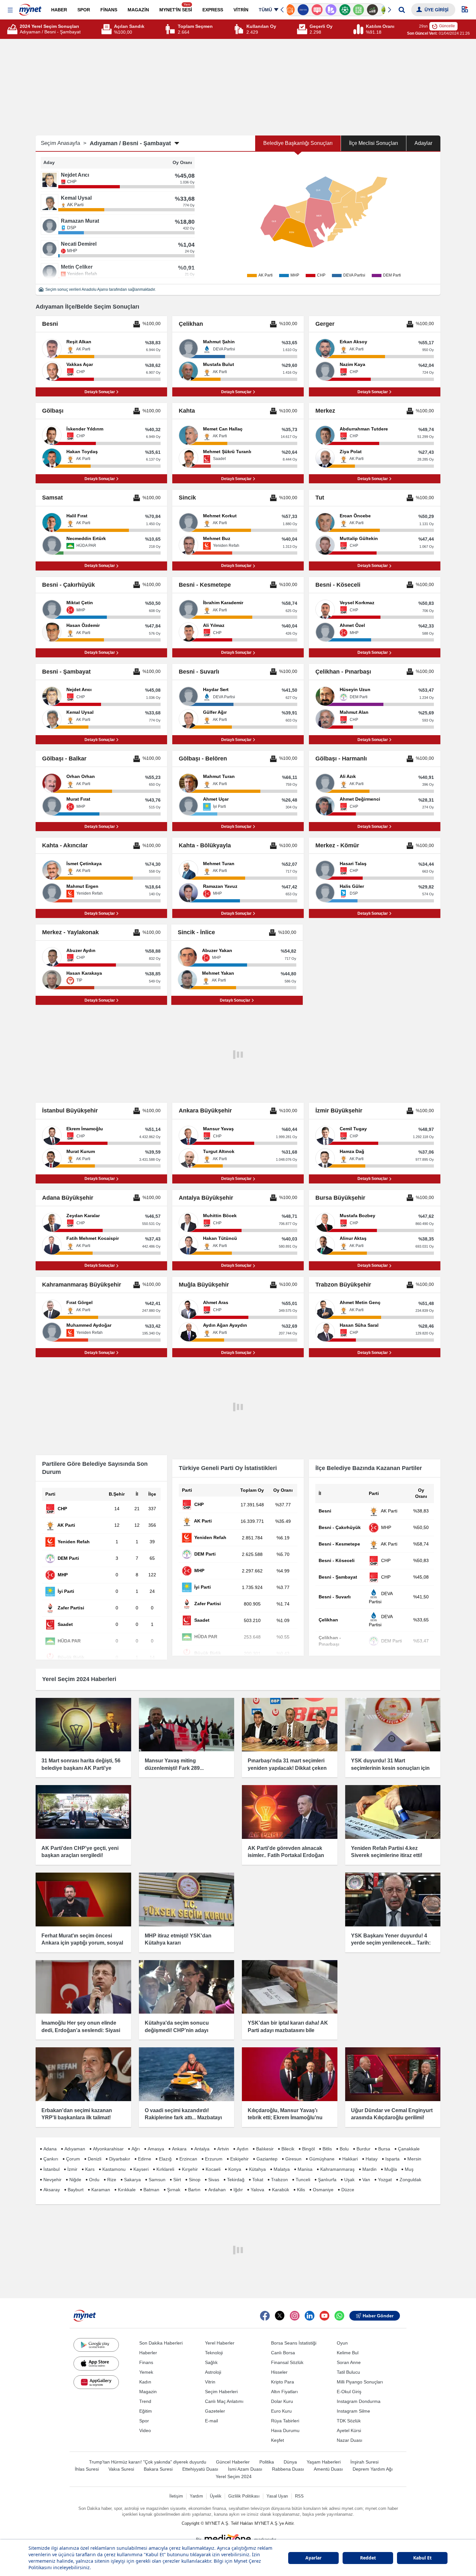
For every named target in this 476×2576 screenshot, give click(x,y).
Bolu (344, 2149)
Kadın (145, 2382)
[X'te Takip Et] (280, 2316)
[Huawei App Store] (96, 2382)
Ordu (94, 2180)
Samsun (157, 2180)
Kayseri (141, 2169)
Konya (235, 2169)
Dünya (290, 2462)
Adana (50, 2149)
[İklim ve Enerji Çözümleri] (377, 10)
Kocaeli (213, 2169)
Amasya (156, 2149)
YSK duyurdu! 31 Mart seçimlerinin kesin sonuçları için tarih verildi (390, 1768)
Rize (112, 2180)
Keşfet (278, 2440)
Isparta (392, 2159)
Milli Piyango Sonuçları (360, 2382)
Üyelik (216, 2496)
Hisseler (279, 2372)
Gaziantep (267, 2159)
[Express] (294, 10)
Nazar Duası (350, 2440)
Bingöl (308, 2149)
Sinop (195, 2180)
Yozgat (385, 2180)
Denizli (95, 2159)
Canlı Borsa (283, 2353)
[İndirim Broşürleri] (322, 10)
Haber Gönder (378, 2316)
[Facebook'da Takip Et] (265, 2316)
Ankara (179, 2149)
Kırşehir (190, 2169)
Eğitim (146, 2411)
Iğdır (238, 2190)
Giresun (293, 2159)
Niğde (75, 2180)
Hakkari (350, 2159)
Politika (267, 2462)
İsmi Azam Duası (245, 2469)
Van (366, 2180)
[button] (10, 10)
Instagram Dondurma (359, 2401)
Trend (145, 2401)
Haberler (148, 2353)
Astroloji (213, 2372)
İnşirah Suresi (364, 2462)
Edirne (145, 2159)
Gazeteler (215, 2411)
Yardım (196, 2496)
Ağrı (136, 2149)
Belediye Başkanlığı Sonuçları (298, 143)
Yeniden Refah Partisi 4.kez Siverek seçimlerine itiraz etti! (387, 1852)
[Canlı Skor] (336, 10)
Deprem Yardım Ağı (373, 2469)
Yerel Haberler (220, 2343)
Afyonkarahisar (108, 2149)
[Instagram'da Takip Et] (295, 2316)
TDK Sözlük (349, 2421)
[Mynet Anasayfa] (30, 8)
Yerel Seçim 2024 (234, 2476)
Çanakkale (409, 2149)
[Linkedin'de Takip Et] (310, 2316)
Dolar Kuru (282, 2401)
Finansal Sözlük (287, 2362)
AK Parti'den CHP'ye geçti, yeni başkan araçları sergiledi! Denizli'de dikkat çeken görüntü (80, 1855)
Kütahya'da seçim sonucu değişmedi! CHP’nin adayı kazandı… (177, 2030)
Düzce (348, 2190)
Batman (151, 2190)
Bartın (194, 2190)
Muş (409, 2169)
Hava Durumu (285, 2430)
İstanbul (51, 2169)
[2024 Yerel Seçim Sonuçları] (13, 29)
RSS (299, 2496)
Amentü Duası (328, 2469)
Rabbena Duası (288, 2469)
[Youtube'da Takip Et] (324, 2316)
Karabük (281, 2190)
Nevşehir (52, 2180)
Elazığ (165, 2159)
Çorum (73, 2159)
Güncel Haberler (233, 2462)
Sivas (214, 2180)
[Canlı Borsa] (363, 10)
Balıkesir (265, 2149)
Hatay (372, 2159)
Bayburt (76, 2190)
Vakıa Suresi (121, 2469)
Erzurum (214, 2159)
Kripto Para (283, 2382)
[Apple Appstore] (96, 2363)
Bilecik (288, 2149)
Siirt (177, 2180)
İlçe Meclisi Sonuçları (374, 143)
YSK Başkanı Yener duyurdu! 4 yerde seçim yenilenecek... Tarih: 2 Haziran (391, 1943)
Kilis (301, 2190)
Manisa (305, 2169)
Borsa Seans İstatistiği (294, 2343)
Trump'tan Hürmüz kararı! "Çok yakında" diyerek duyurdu (148, 2462)
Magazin (148, 2392)
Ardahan (217, 2190)
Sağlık (211, 2362)
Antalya (202, 2149)
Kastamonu (114, 2169)
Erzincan (188, 2159)
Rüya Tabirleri (285, 2421)
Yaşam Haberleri (324, 2462)
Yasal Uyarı (277, 2496)
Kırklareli (165, 2169)
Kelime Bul (348, 2353)
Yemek (146, 2372)
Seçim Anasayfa (64, 143)
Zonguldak (410, 2180)
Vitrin (210, 2382)
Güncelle (447, 26)
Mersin (414, 2159)
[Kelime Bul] (350, 10)
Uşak (349, 2180)
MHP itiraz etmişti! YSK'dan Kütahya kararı (178, 1939)
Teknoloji (214, 2353)
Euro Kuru (281, 2411)
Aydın (243, 2149)
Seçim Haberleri (221, 2392)
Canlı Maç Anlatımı (224, 2401)
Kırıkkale (127, 2190)
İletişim (176, 2496)
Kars (90, 2169)
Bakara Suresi (158, 2469)
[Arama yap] (402, 10)
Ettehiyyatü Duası (200, 2469)
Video (145, 2430)
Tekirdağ (236, 2180)
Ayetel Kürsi (349, 2430)
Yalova (257, 2190)
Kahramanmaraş (337, 2169)
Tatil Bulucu (348, 2372)
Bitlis (327, 2149)
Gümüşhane (322, 2159)
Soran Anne (349, 2362)
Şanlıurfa (327, 2180)
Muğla (391, 2169)
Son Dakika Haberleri (161, 2343)
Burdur (363, 2149)
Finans (146, 2362)
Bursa (384, 2149)
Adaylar (423, 143)
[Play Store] (96, 2345)
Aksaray (52, 2190)
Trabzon (279, 2180)
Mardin (369, 2169)
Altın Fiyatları (284, 2392)
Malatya (282, 2169)
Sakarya (132, 2180)
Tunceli (303, 2180)
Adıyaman (75, 2149)
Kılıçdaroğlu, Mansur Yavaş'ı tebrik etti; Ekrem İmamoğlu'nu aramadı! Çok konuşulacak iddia (287, 2118)
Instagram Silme (353, 2411)
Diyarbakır (120, 2159)
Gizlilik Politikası (244, 2496)
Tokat (258, 2180)
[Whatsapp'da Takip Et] (339, 2316)
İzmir (72, 2169)
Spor (144, 2421)
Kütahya (257, 2169)
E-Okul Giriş (349, 2392)
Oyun (342, 2343)
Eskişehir (239, 2159)
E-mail (211, 2421)
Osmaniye (323, 2190)
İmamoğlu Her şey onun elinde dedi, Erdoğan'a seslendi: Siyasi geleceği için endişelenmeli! (81, 2030)
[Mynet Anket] (308, 10)
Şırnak (174, 2190)
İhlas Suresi (87, 2469)
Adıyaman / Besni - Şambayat (130, 143)
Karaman (101, 2190)
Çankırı (51, 2159)
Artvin (223, 2149)
